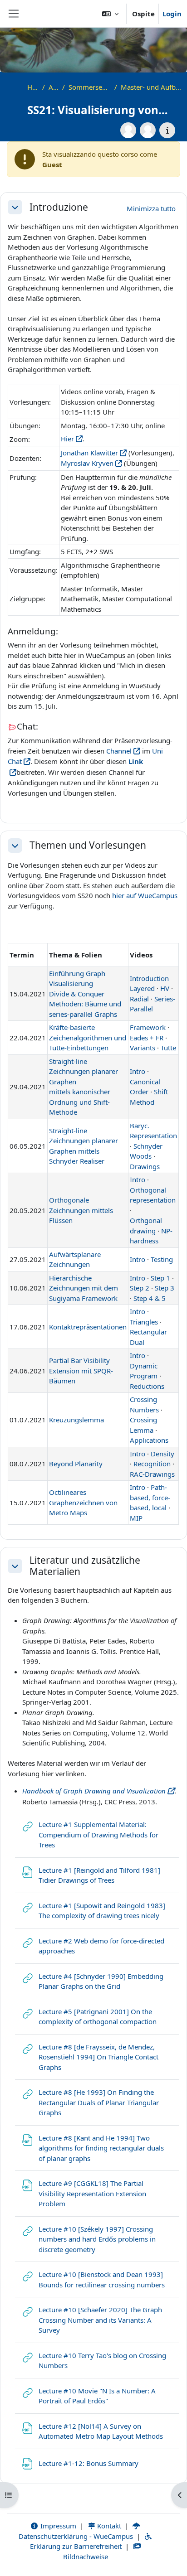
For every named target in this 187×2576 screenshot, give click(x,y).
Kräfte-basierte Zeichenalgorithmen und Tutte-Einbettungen (88, 1037)
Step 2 (140, 1288)
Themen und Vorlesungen (88, 845)
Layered (142, 988)
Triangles (144, 1322)
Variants (143, 1048)
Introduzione (59, 207)
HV (165, 988)
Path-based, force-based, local (150, 1497)
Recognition (152, 1464)
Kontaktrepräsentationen (88, 1327)
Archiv (53, 87)
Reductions (147, 1386)
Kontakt (108, 2526)
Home (33, 87)
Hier (67, 439)
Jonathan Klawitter (89, 453)
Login (172, 14)
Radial (139, 999)
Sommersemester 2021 (90, 87)
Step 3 (165, 1288)
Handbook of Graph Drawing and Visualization (94, 1791)
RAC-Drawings (152, 1474)
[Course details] (167, 130)
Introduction (149, 978)
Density (162, 1454)
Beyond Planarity (76, 1464)
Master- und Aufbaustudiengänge (152, 87)
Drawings (145, 1166)
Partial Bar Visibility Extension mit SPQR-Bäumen (81, 1370)
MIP (136, 1518)
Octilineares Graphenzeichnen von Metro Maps (83, 1502)
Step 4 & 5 (150, 1298)
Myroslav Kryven (87, 463)
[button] (110, 14)
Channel (119, 751)
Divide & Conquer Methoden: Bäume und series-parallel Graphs (85, 1004)
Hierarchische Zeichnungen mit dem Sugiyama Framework (84, 1288)
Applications (149, 1440)
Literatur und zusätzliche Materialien (85, 1566)
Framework (148, 1027)
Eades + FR (147, 1038)
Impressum (57, 2526)
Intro (138, 1071)
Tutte (168, 1048)
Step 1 (160, 1278)
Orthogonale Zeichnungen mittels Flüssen (81, 1210)
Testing (162, 1259)
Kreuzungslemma (76, 1420)
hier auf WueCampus (145, 895)
